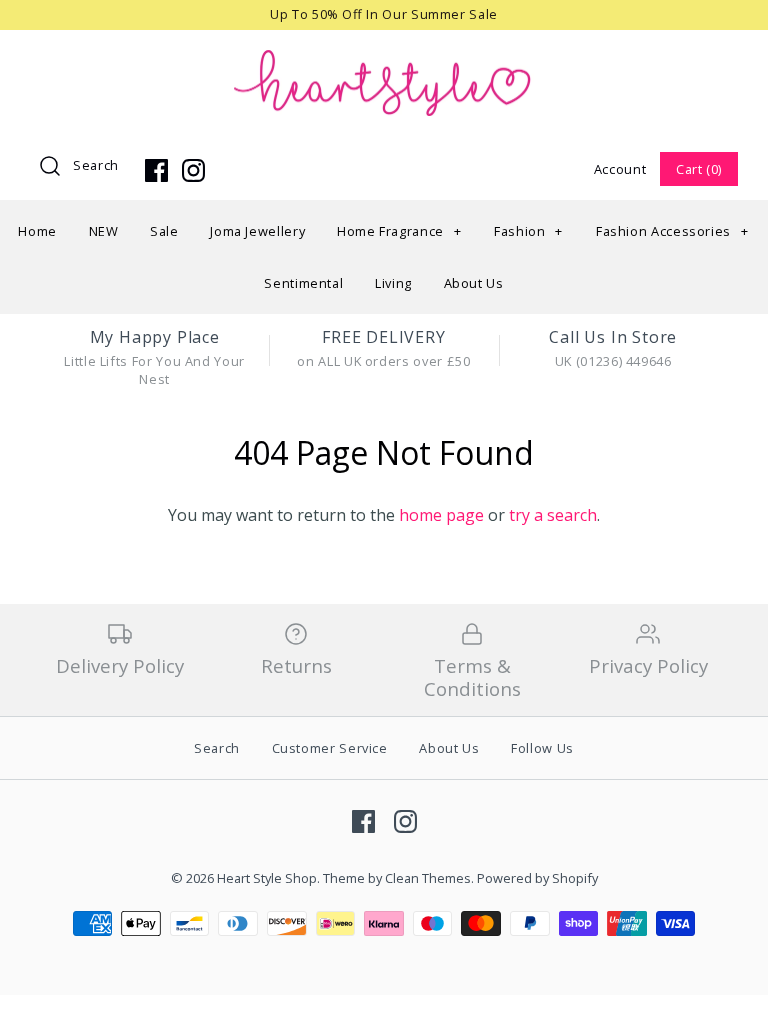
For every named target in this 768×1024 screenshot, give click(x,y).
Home (37, 231)
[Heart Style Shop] (384, 62)
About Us (474, 283)
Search (96, 165)
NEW (104, 231)
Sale (164, 231)
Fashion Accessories (672, 231)
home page (441, 515)
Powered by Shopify (537, 878)
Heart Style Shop (267, 878)
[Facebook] (156, 170)
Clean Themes (428, 878)
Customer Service (330, 748)
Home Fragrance (399, 231)
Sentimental (303, 283)
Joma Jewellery (257, 231)
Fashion (528, 231)
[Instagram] (193, 170)
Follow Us (542, 748)
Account (620, 169)
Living (393, 283)
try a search (553, 515)
